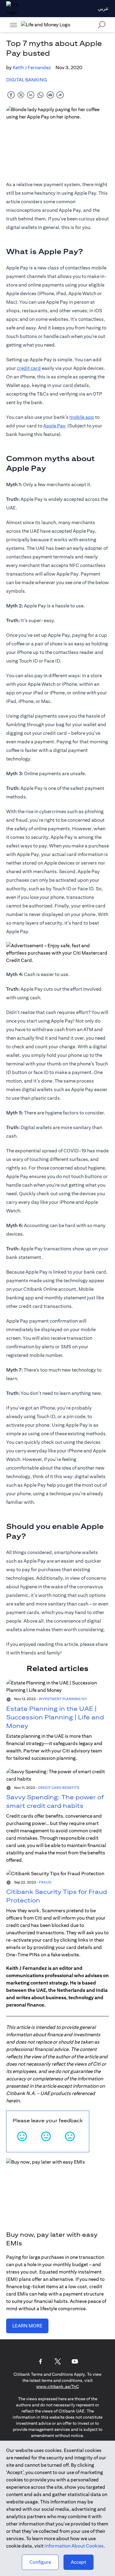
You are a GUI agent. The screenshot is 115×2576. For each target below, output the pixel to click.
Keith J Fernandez (32, 68)
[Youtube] (75, 2361)
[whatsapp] (40, 95)
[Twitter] (58, 2361)
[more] (13, 25)
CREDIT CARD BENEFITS (59, 1787)
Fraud (45, 1882)
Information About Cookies (74, 2546)
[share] (60, 95)
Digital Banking (27, 80)
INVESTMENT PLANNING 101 (63, 1699)
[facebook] (11, 95)
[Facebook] (40, 2361)
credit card (29, 368)
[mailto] (50, 95)
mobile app (82, 417)
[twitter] (21, 95)
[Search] (102, 25)
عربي (103, 8)
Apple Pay (54, 426)
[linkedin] (31, 95)
